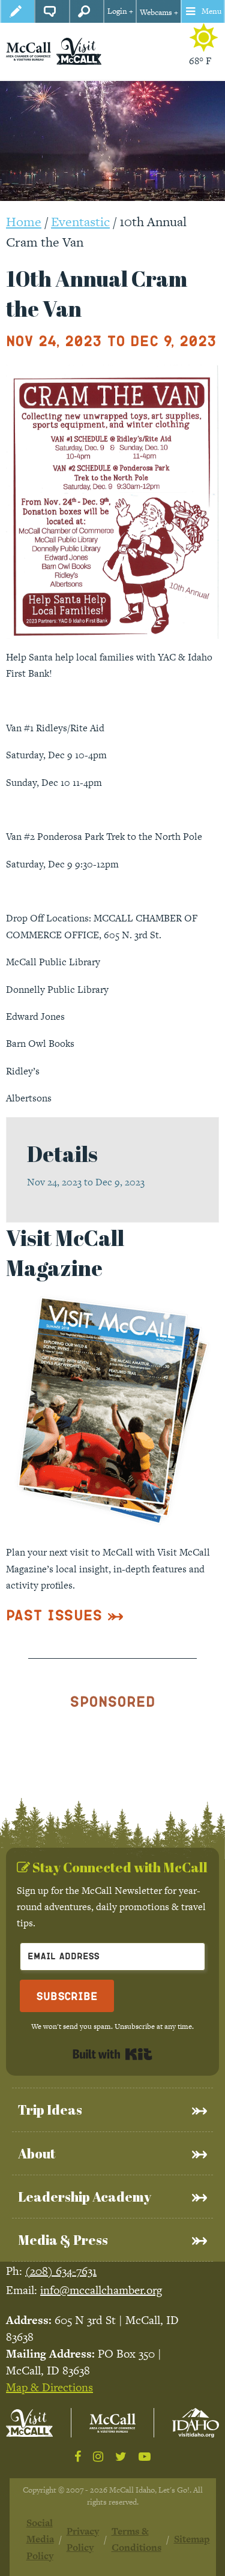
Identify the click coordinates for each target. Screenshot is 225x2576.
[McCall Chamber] (28, 51)
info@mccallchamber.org (101, 2290)
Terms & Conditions (136, 2539)
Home (24, 222)
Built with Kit (112, 2054)
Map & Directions (49, 2387)
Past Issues (54, 1615)
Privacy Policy (83, 2539)
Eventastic (80, 222)
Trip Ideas (50, 2110)
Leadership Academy (85, 2197)
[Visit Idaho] (196, 2423)
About (37, 2153)
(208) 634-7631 (61, 2271)
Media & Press (63, 2240)
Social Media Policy (40, 2539)
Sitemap (192, 2539)
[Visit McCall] (29, 2423)
